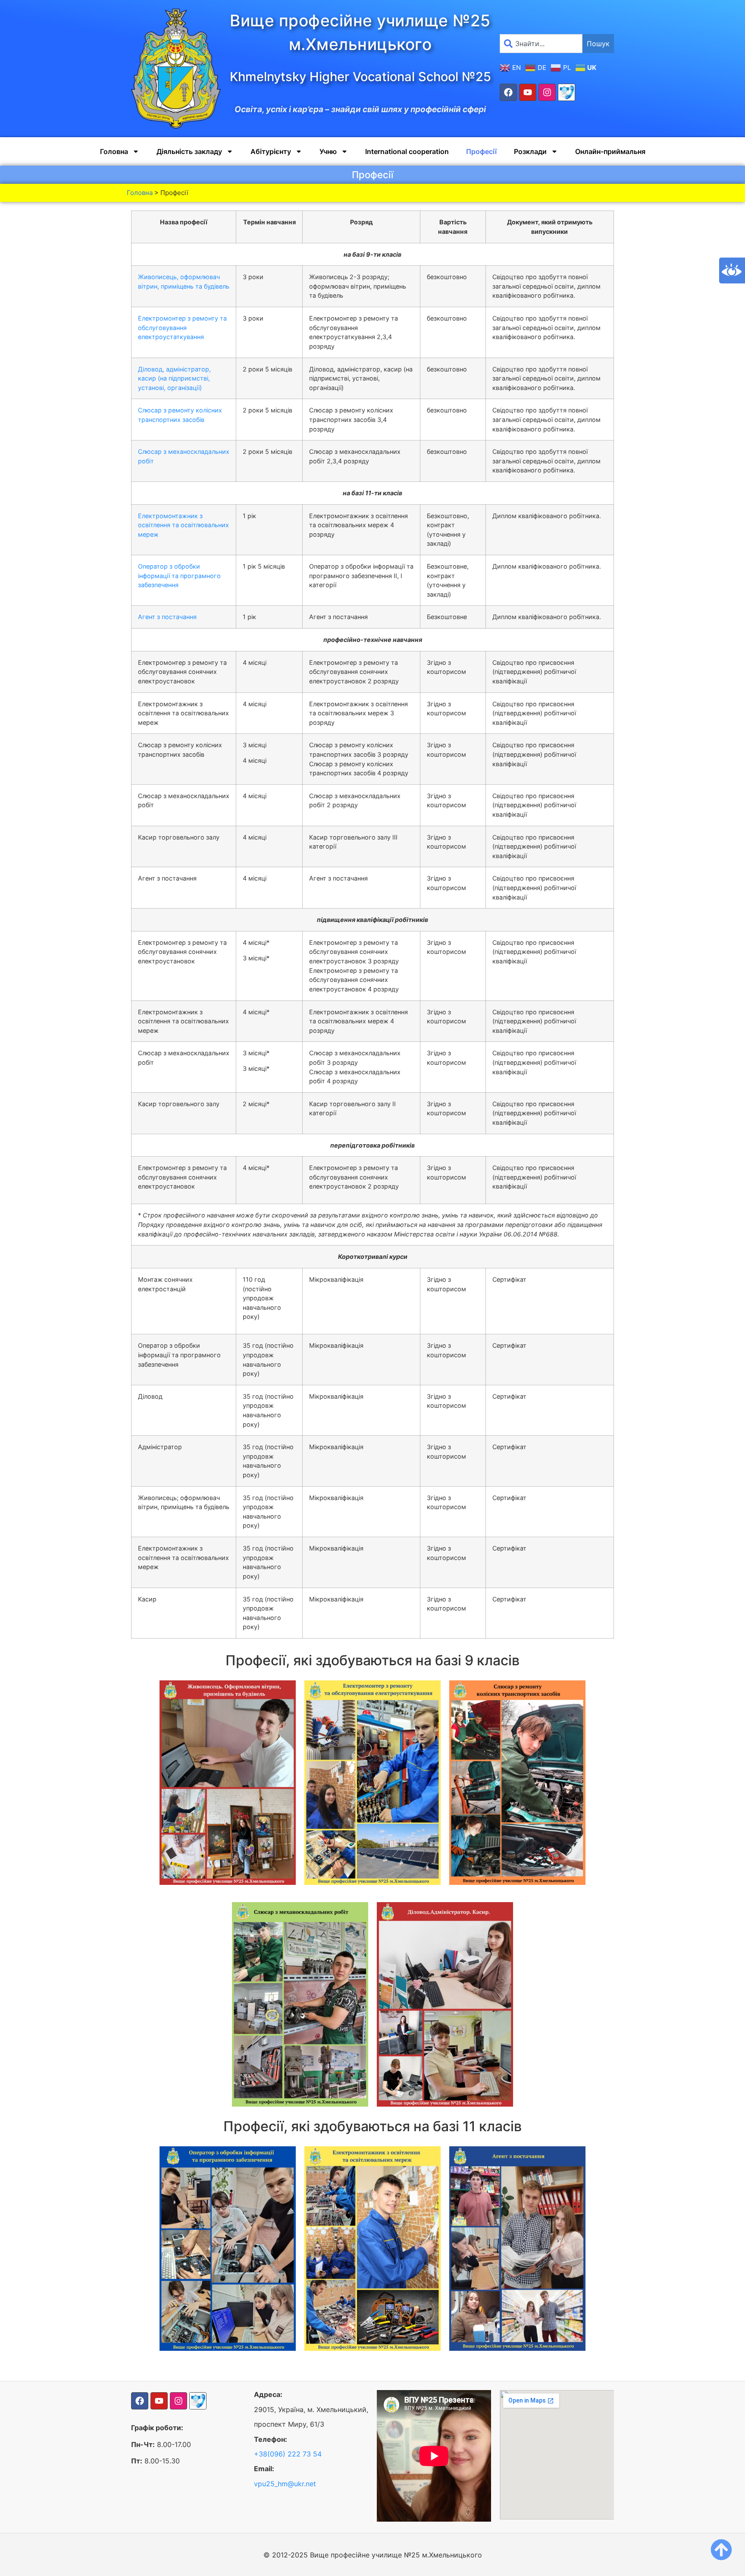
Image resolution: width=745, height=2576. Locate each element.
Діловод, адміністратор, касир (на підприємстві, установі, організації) (174, 378)
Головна (114, 151)
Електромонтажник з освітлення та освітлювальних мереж (183, 525)
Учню (328, 151)
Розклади (530, 151)
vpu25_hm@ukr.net (285, 2484)
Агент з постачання (167, 617)
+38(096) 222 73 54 (288, 2454)
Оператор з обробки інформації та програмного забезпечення (179, 576)
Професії (481, 151)
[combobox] (541, 44)
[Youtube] (528, 92)
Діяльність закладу (189, 151)
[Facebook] (508, 92)
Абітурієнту (271, 151)
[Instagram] (547, 92)
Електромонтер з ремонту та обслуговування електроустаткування (182, 327)
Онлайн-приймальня (610, 151)
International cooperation (407, 151)
